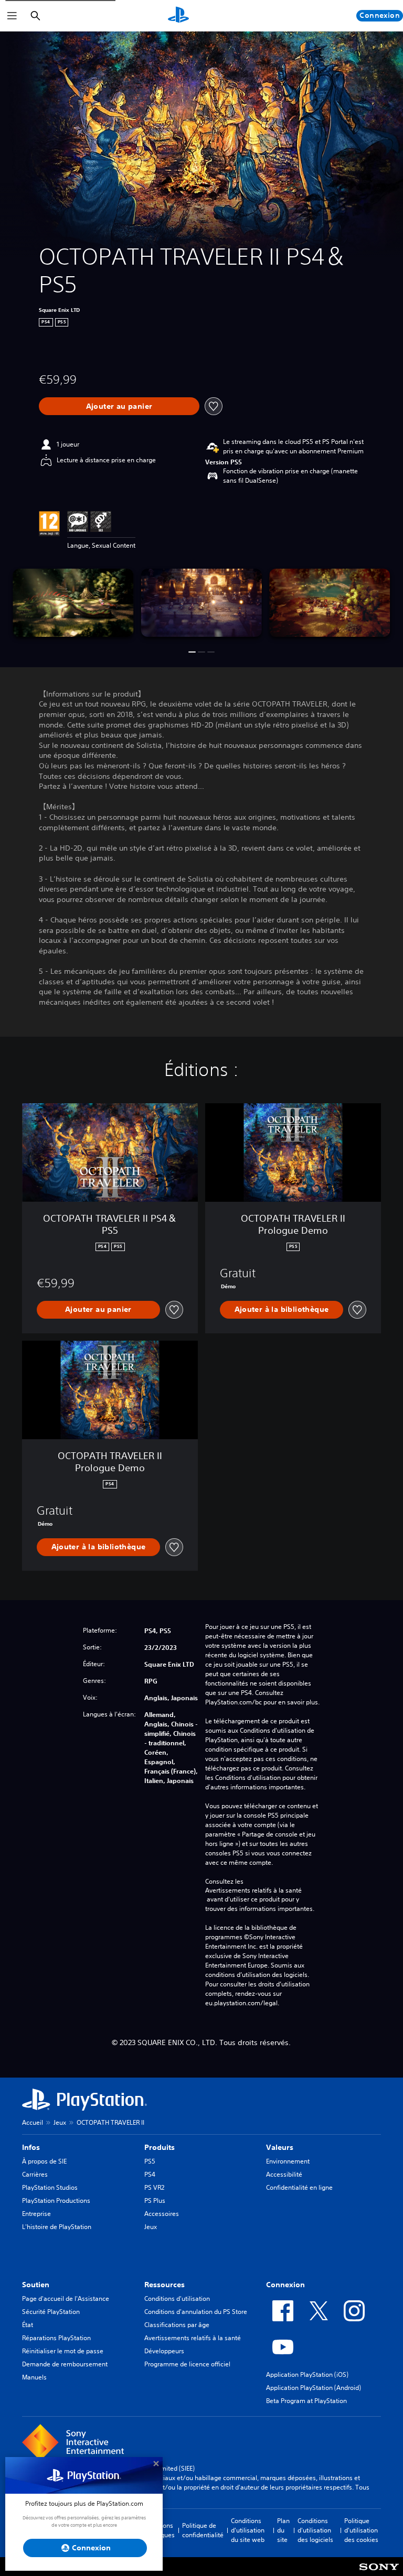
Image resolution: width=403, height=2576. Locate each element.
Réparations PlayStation (56, 2338)
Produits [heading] (160, 2147)
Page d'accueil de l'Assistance (66, 2298)
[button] (192, 652)
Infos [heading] (31, 2147)
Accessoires (162, 2214)
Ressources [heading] (165, 2285)
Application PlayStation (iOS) (307, 2374)
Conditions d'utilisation (177, 2298)
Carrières (35, 2174)
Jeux (60, 2122)
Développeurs (164, 2351)
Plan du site (283, 2530)
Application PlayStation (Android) (314, 2388)
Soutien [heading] (36, 2285)
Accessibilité (284, 2174)
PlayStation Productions (56, 2200)
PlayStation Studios (50, 2187)
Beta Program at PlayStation (306, 2401)
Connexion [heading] (285, 2285)
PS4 (150, 2174)
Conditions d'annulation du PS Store (196, 2312)
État (28, 2325)
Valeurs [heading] (280, 2147)
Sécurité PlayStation (51, 2312)
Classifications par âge (177, 2325)
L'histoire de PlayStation (57, 2227)
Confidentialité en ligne (299, 2187)
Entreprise (36, 2214)
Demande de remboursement (65, 2364)
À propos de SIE (44, 2161)
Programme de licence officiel (187, 2364)
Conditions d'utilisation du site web (248, 2530)
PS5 (150, 2161)
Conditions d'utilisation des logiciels (315, 2530)
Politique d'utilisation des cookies (361, 2530)
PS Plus (155, 2200)
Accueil (33, 2122)
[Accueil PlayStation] (178, 16)
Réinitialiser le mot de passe (63, 2351)
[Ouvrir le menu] (12, 16)
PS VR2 (154, 2187)
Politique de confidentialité (203, 2530)
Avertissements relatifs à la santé (253, 1890)
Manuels (34, 2377)
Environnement (288, 2161)
